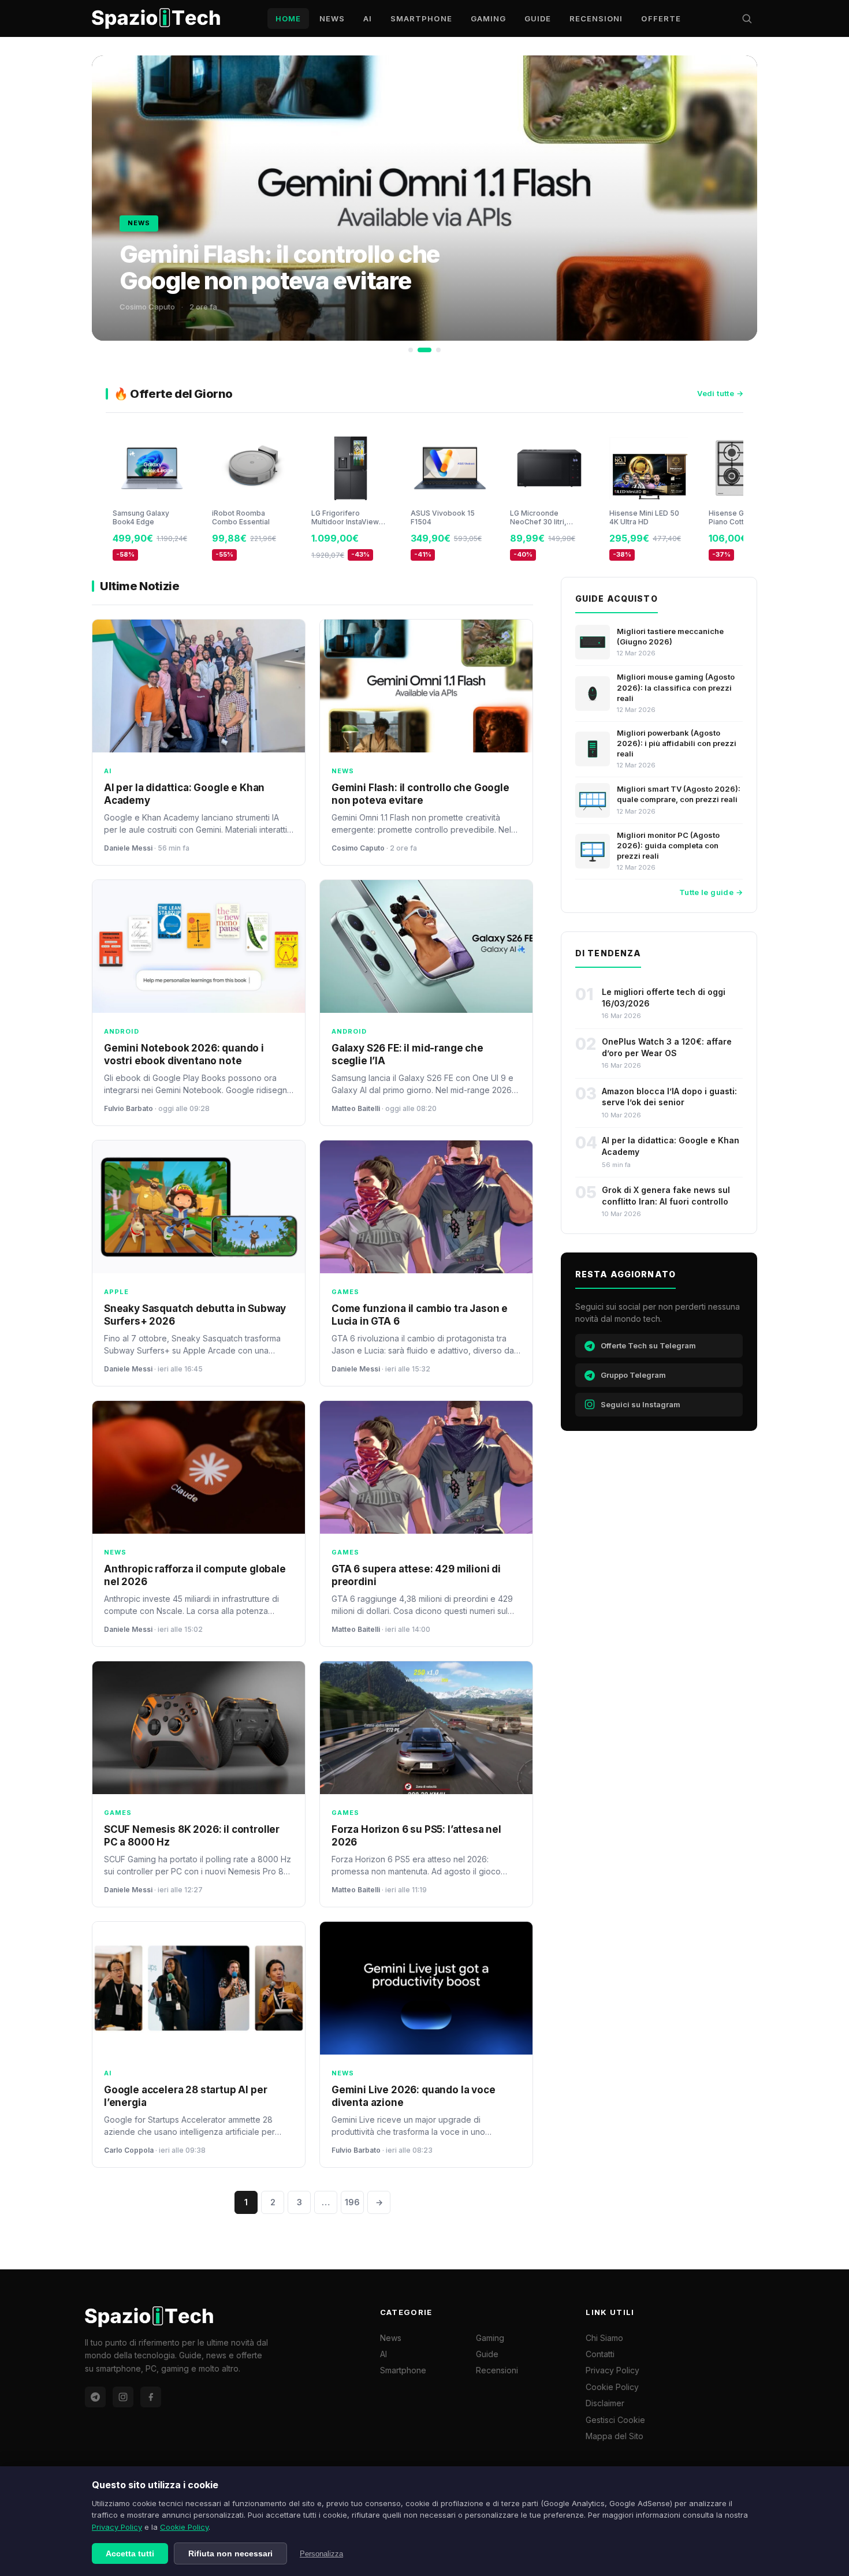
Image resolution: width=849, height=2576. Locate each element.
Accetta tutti (130, 2553)
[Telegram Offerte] (95, 2397)
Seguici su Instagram (641, 1404)
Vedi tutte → (720, 393)
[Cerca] (747, 18)
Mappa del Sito (615, 2436)
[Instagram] (123, 2397)
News (332, 18)
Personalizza (321, 2554)
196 (352, 2202)
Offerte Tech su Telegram (648, 1345)
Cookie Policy (184, 2527)
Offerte (661, 18)
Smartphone (421, 18)
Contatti (600, 2354)
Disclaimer (605, 2403)
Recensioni (596, 18)
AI (368, 18)
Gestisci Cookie (615, 2420)
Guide (538, 18)
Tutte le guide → (711, 892)
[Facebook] (151, 2397)
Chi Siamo (604, 2338)
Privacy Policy (117, 2527)
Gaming (488, 18)
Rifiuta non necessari (230, 2553)
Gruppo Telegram (633, 1375)
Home (288, 18)
